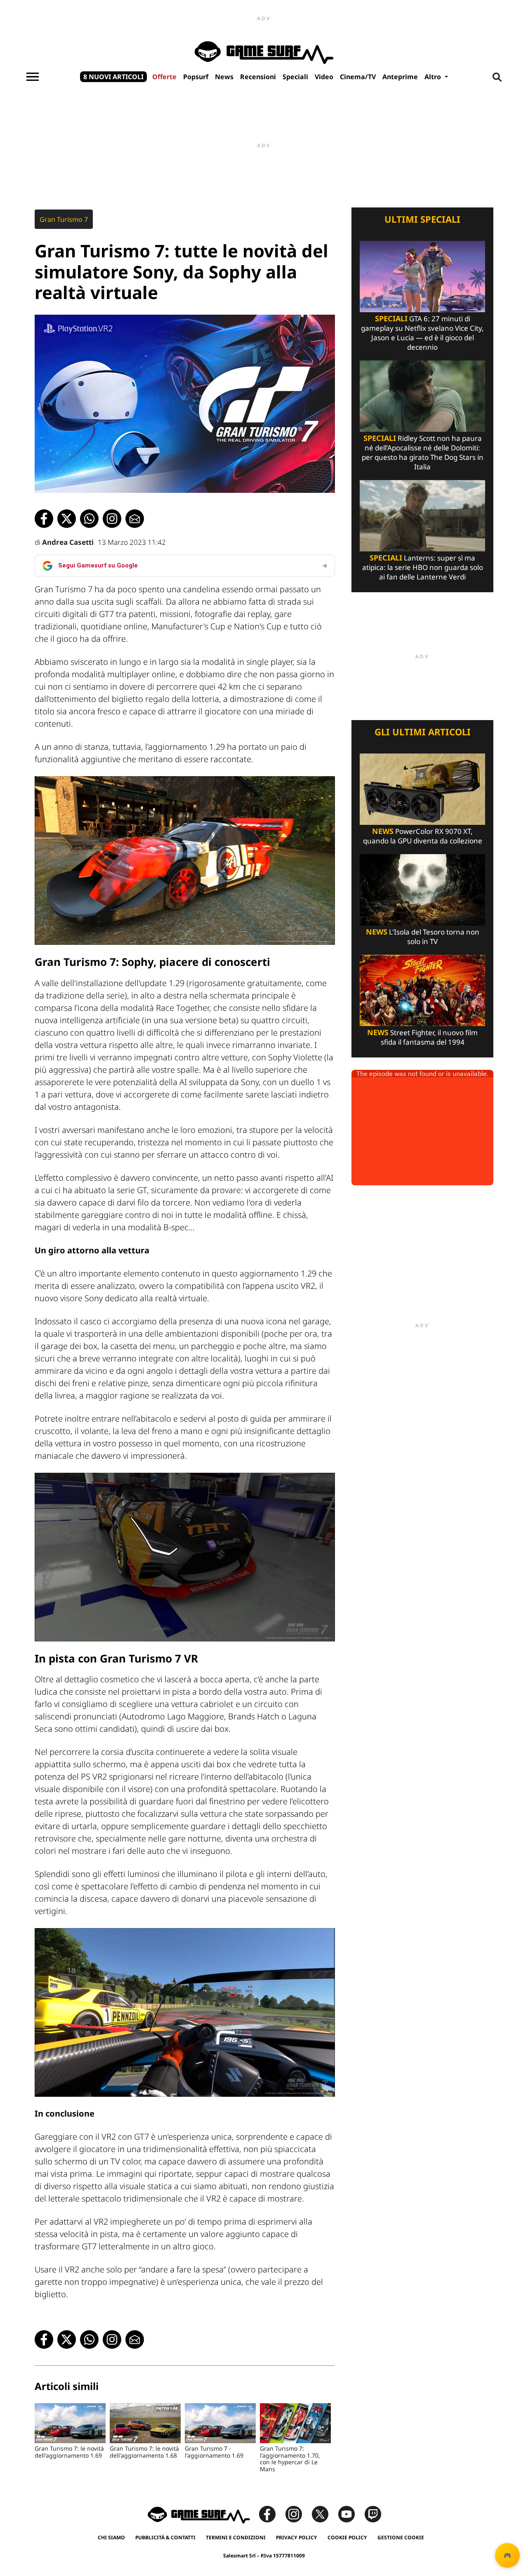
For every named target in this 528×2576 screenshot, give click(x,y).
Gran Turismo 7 (64, 219)
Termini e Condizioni (236, 2537)
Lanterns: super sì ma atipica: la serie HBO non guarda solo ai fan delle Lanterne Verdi (423, 567)
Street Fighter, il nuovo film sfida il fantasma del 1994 (422, 1037)
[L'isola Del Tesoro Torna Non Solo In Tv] (422, 889)
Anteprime (400, 77)
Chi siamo (111, 2537)
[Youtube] (351, 2514)
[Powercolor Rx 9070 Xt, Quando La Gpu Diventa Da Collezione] (422, 788)
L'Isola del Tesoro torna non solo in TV (423, 937)
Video (324, 77)
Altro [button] (434, 77)
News (224, 77)
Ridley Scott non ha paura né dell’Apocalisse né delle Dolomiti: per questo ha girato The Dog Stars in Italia (423, 452)
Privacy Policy (297, 2537)
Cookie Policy (347, 2537)
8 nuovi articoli (113, 77)
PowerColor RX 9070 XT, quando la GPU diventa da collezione (423, 836)
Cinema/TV (358, 77)
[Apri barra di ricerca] (497, 77)
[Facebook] (271, 2514)
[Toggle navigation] (33, 77)
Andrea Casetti (68, 542)
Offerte (164, 77)
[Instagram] (298, 2514)
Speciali (295, 77)
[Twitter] (324, 2514)
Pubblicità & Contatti (165, 2537)
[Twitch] (373, 2514)
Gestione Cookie (401, 2537)
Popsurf (196, 77)
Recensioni (258, 77)
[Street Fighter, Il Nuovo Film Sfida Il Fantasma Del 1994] (422, 990)
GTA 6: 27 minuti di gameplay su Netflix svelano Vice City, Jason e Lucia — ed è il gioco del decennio (422, 333)
